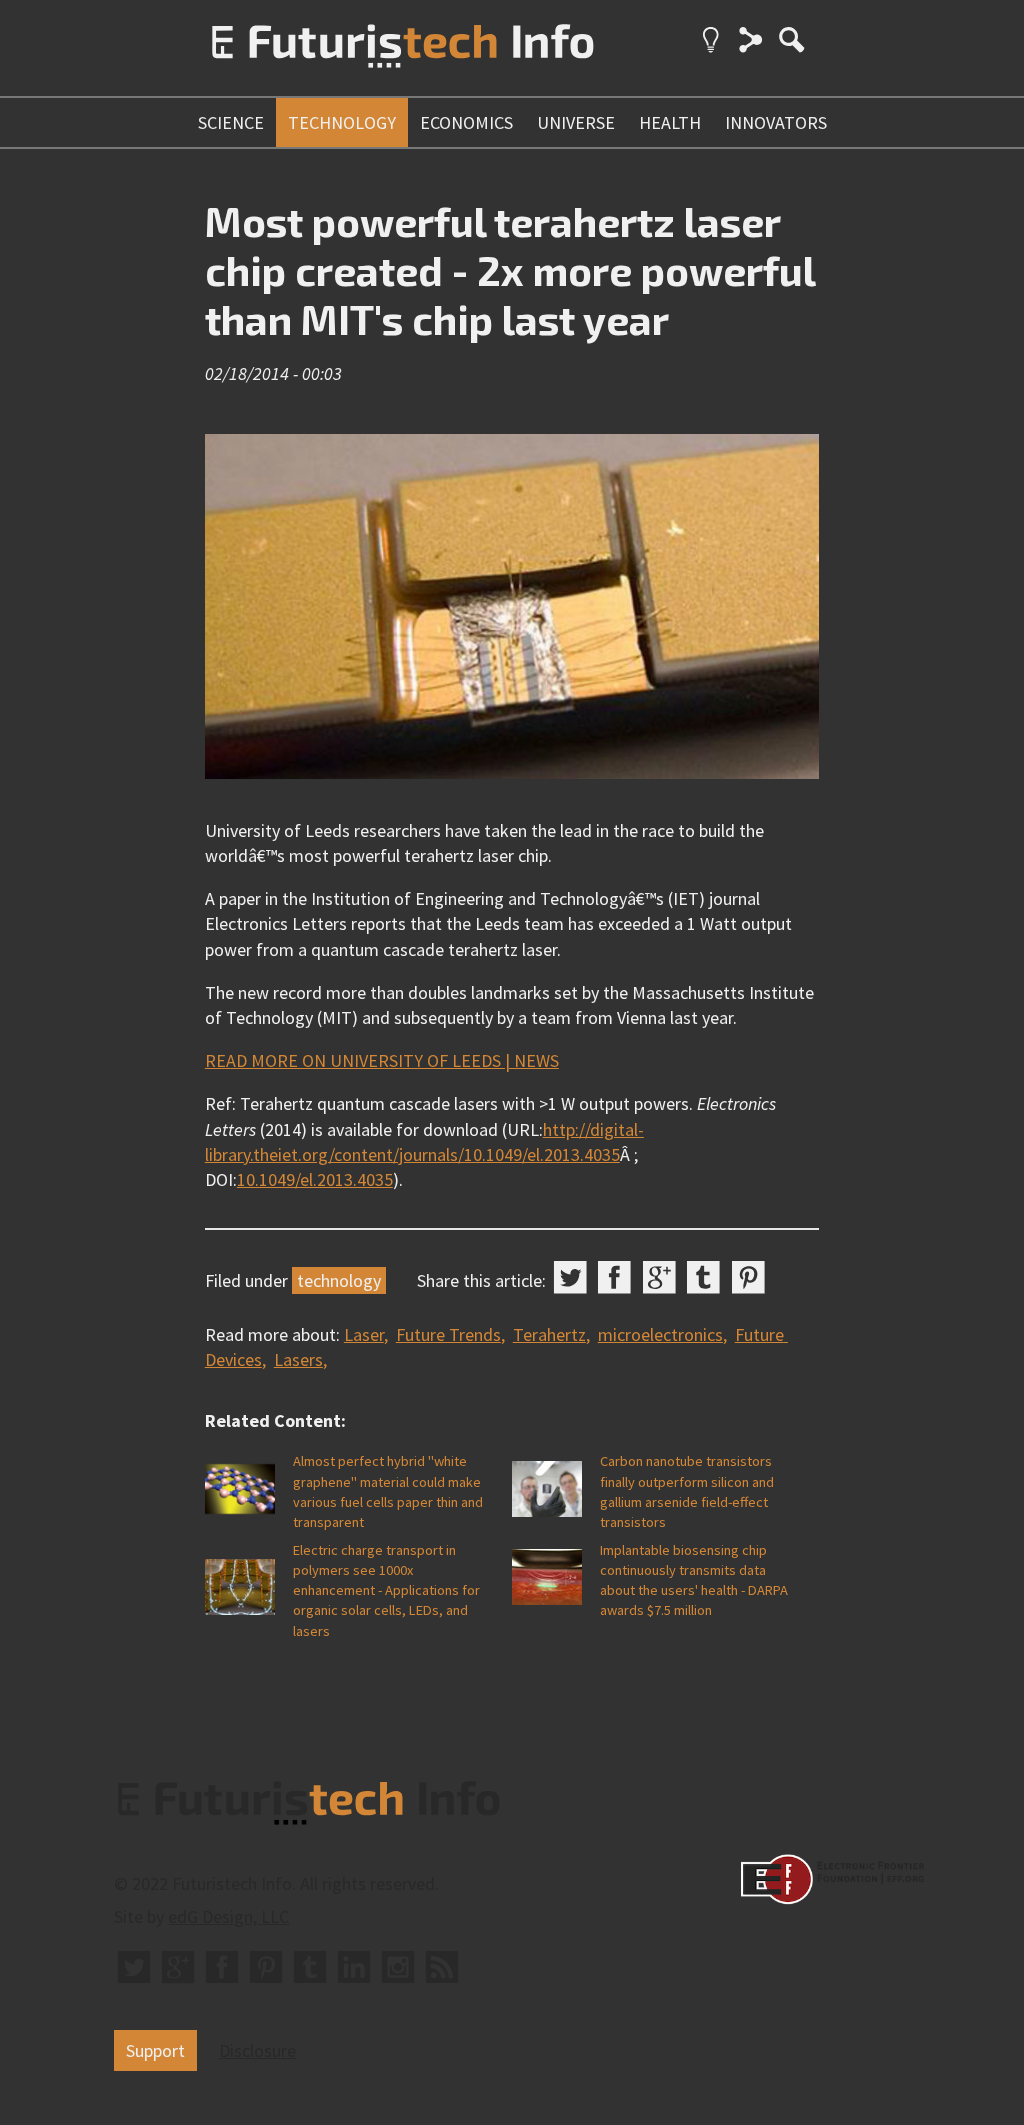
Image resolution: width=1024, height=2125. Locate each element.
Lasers (298, 1359)
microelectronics (660, 1334)
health (670, 122)
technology (342, 122)
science (231, 122)
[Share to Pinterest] (748, 1277)
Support (155, 2050)
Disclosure (257, 2050)
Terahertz (549, 1334)
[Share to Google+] (659, 1277)
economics (466, 122)
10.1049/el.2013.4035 (315, 1179)
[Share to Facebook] (614, 1277)
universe (576, 122)
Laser (364, 1334)
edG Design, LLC (228, 1916)
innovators (776, 122)
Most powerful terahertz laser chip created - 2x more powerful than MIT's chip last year (510, 269)
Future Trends (448, 1334)
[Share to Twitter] (570, 1277)
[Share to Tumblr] (703, 1277)
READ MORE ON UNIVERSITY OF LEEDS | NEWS (382, 1060)
